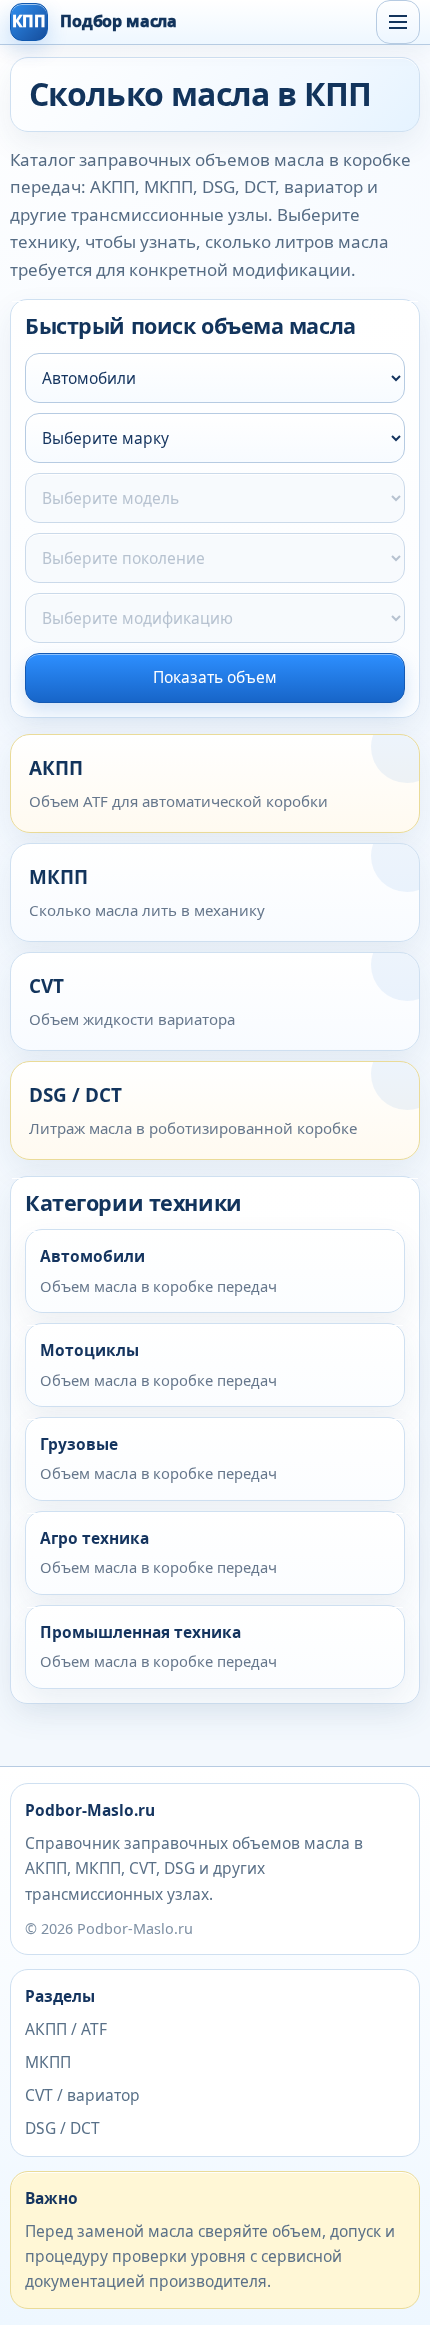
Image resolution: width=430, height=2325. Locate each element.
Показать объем (215, 677)
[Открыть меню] (398, 22)
